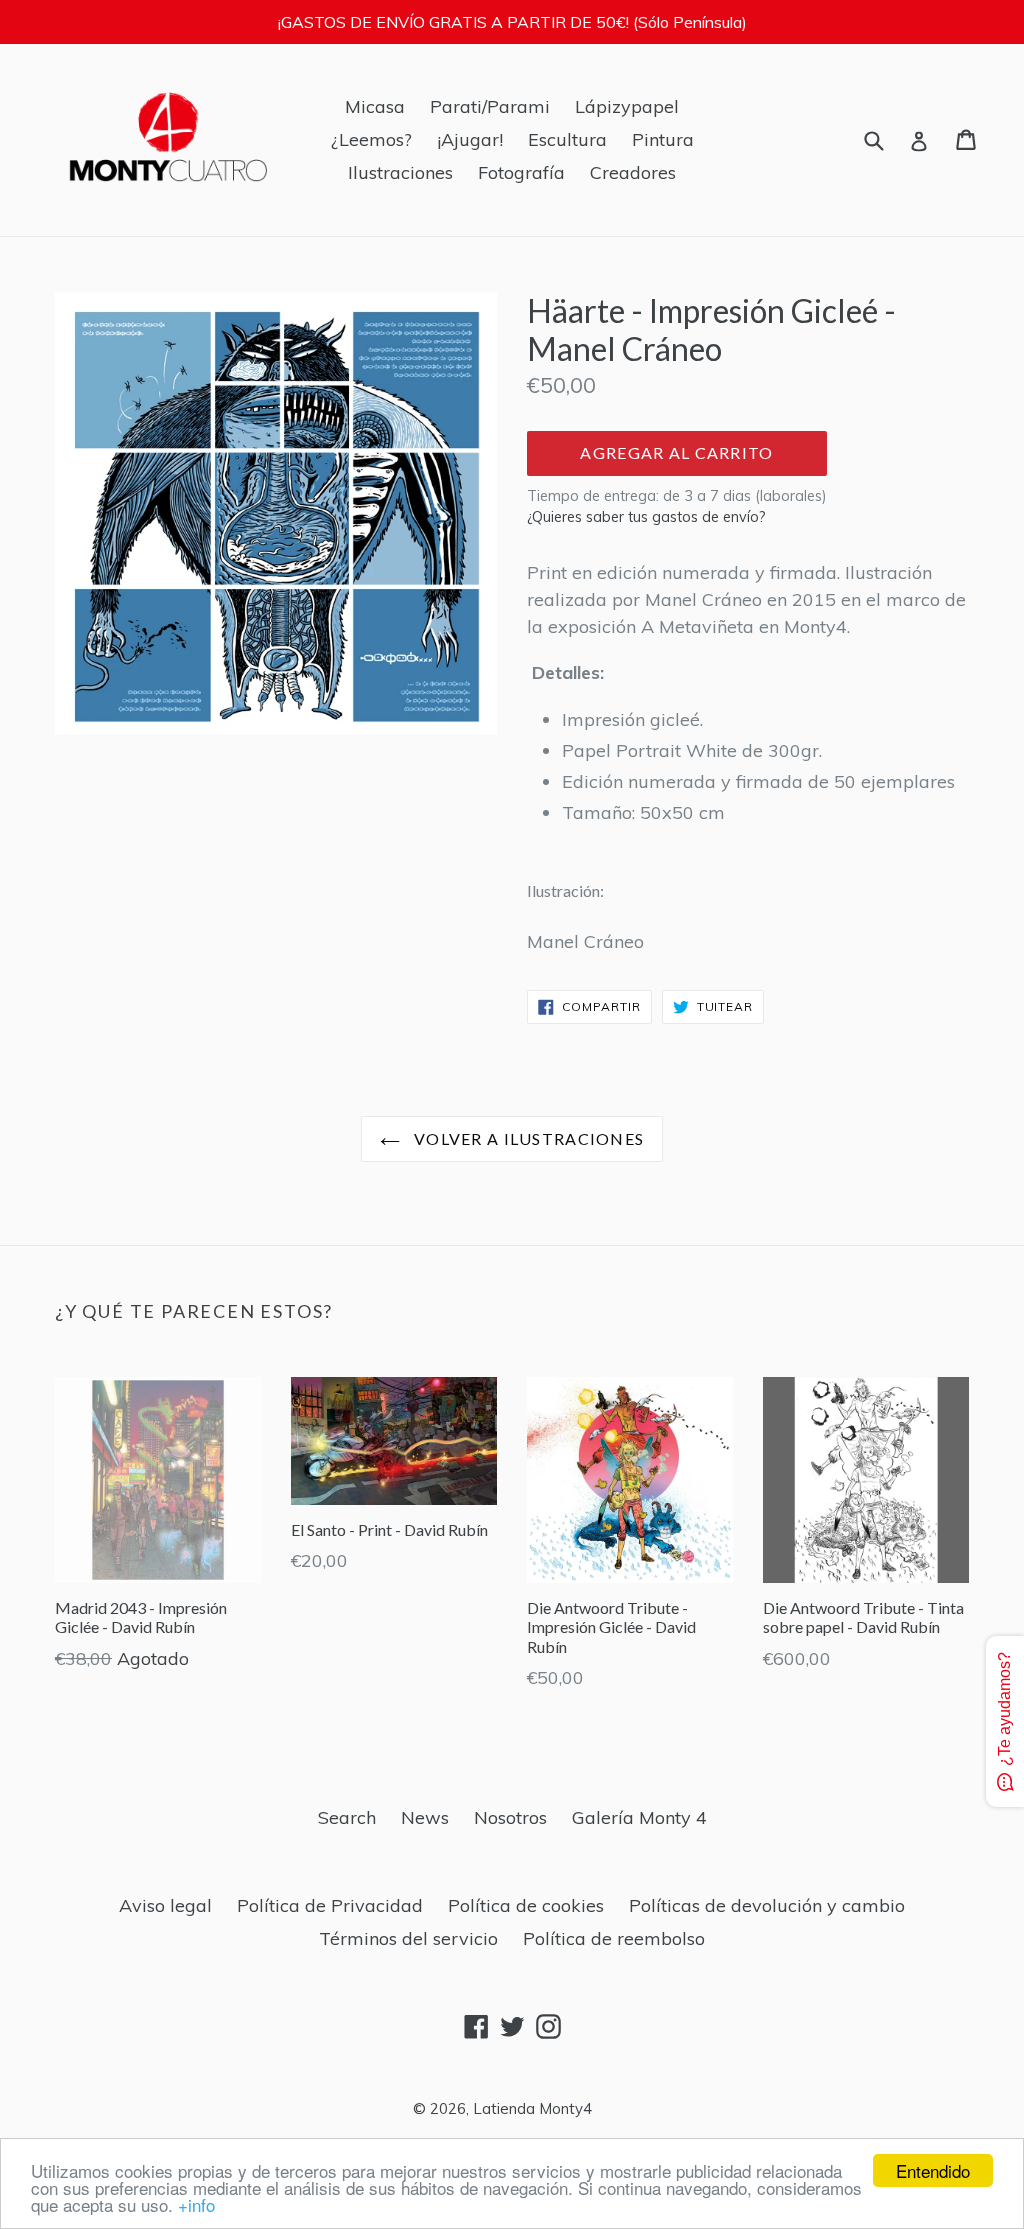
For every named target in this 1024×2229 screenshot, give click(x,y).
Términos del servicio (408, 1938)
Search (347, 1817)
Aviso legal (165, 1905)
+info (196, 2204)
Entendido (933, 2170)
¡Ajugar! (470, 139)
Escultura (567, 139)
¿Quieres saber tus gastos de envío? (646, 517)
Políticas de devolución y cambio (767, 1905)
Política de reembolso (614, 1938)
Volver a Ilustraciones (527, 1138)
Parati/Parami (490, 106)
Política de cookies (526, 1905)
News (425, 1817)
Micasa (375, 106)
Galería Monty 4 (639, 1817)
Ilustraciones (400, 172)
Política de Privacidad (330, 1905)
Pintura (663, 139)
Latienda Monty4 (532, 2108)
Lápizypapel (627, 106)
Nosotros (510, 1817)
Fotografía (521, 172)
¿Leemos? (371, 139)
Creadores (633, 172)
